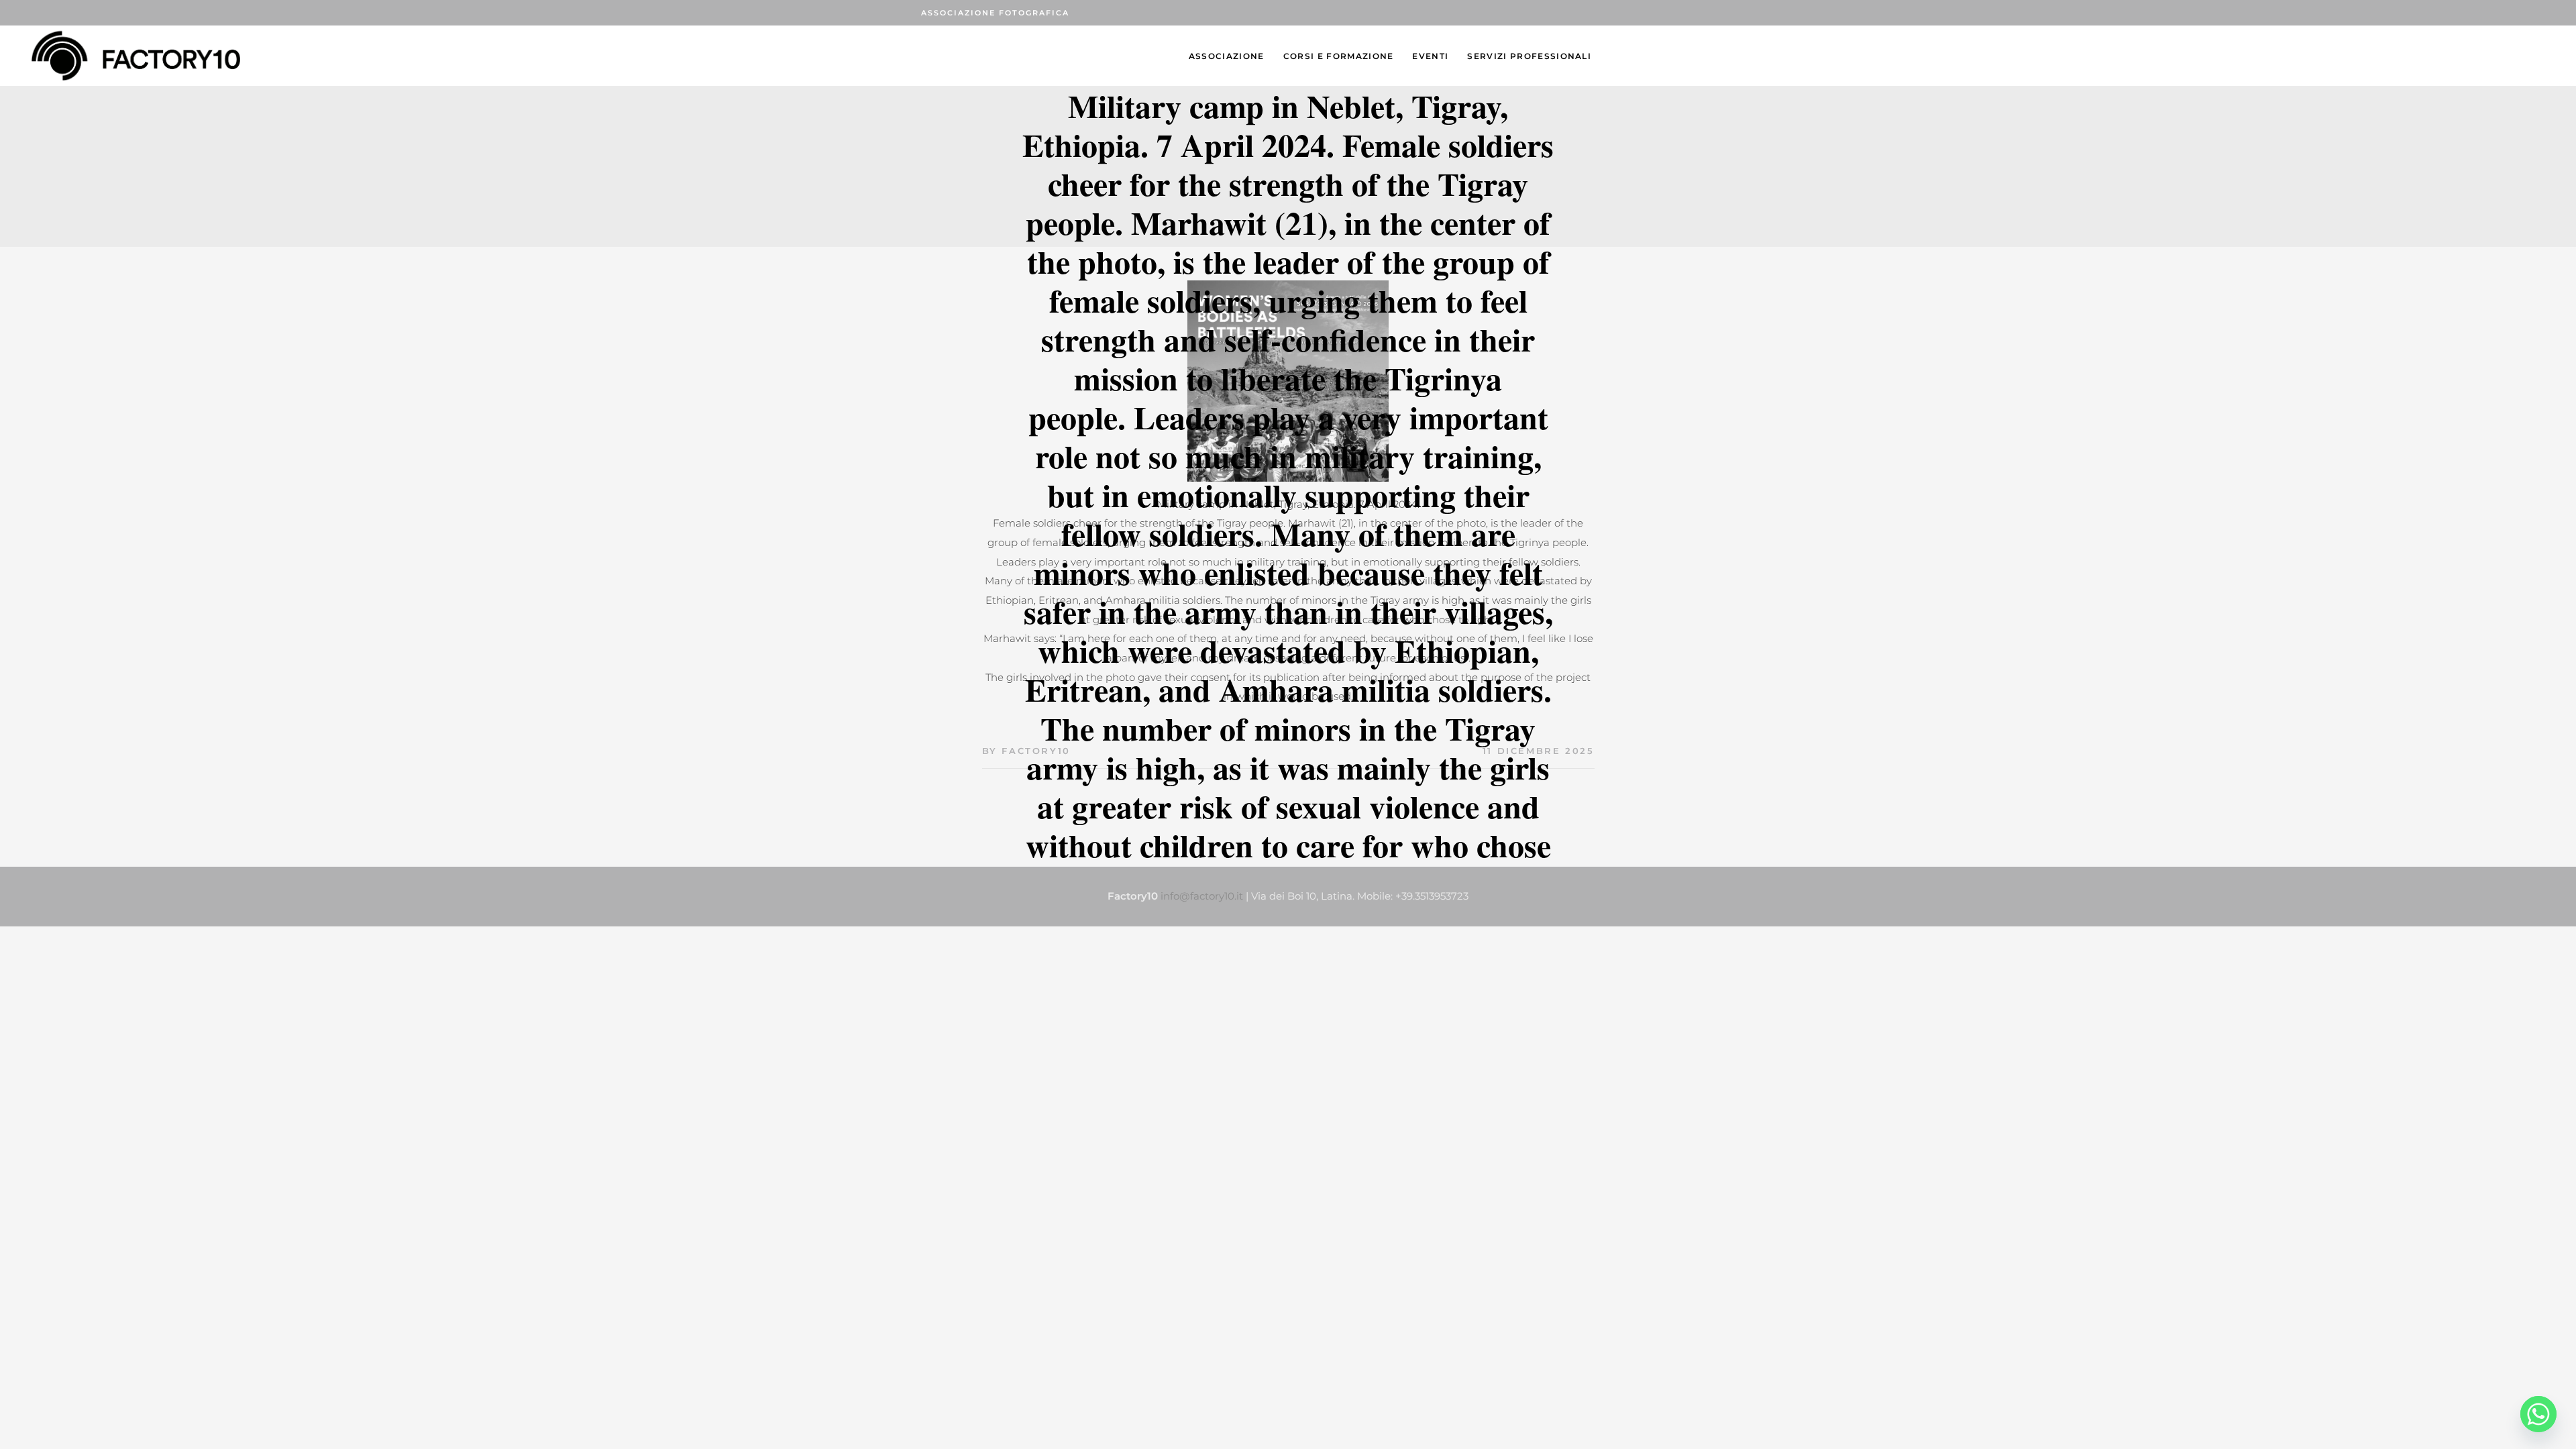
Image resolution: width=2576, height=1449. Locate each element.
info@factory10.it (1202, 896)
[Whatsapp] (2538, 1414)
